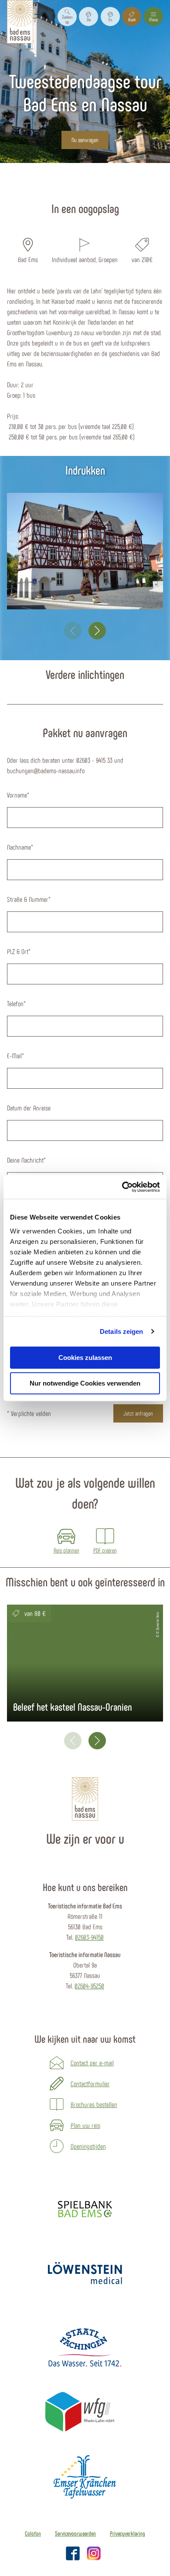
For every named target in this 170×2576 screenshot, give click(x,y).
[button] (88, 17)
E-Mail (15, 1055)
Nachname (20, 847)
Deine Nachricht (26, 1160)
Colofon (33, 2533)
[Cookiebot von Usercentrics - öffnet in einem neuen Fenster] (122, 1187)
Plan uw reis (85, 2125)
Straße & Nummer (29, 899)
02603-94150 (89, 1937)
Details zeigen (121, 1331)
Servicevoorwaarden (75, 2533)
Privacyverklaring (127, 2533)
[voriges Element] (73, 631)
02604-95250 (89, 1986)
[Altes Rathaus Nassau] (85, 551)
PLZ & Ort (19, 951)
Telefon (16, 1003)
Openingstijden (88, 2146)
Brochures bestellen (94, 2104)
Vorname (18, 795)
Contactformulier (90, 2083)
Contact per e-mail (92, 2062)
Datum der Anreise (29, 1108)
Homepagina (72, 178)
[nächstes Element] (97, 631)
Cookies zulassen (85, 1358)
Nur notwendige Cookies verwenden (85, 1383)
